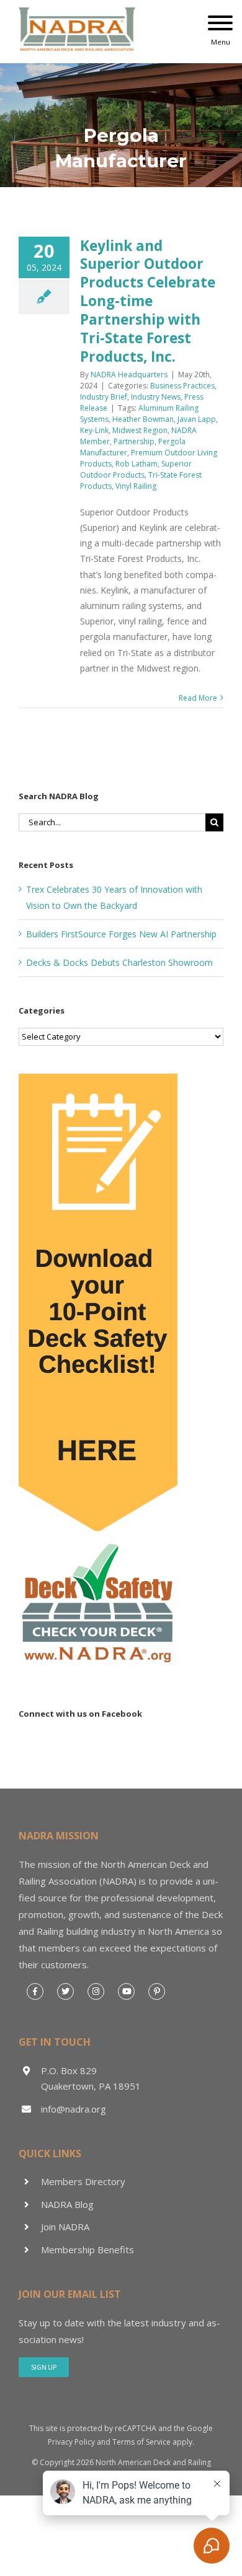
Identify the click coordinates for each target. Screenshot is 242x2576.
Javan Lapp (197, 419)
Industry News (156, 397)
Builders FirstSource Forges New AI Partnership (121, 934)
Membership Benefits (87, 2250)
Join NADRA (65, 2227)
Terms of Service (141, 2442)
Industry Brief (104, 397)
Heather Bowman (143, 419)
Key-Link (94, 430)
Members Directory (83, 2181)
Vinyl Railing (136, 486)
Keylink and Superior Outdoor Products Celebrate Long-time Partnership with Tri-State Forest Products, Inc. (148, 301)
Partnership (134, 441)
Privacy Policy (71, 2442)
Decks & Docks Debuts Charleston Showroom (119, 962)
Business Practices (182, 386)
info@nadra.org (74, 2109)
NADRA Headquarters (129, 375)
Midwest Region (140, 430)
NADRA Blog (67, 2204)
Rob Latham (137, 464)
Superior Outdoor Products (136, 469)
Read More (198, 698)
